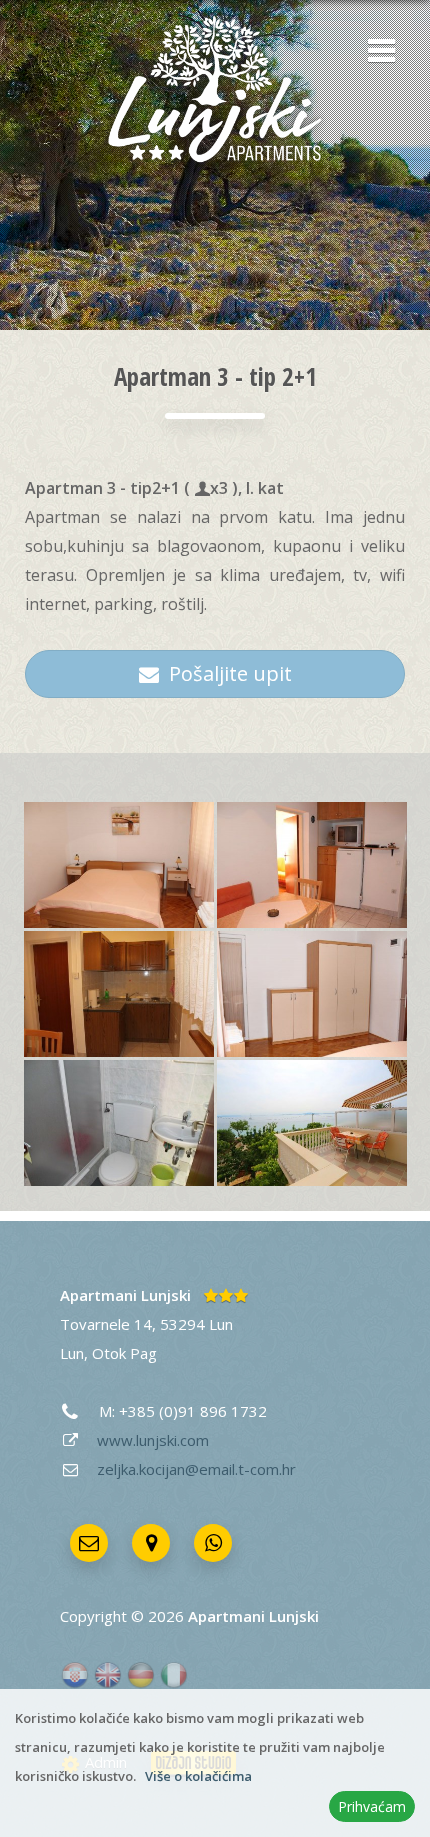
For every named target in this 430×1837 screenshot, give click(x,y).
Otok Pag (124, 1353)
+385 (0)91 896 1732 (193, 1411)
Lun (72, 1353)
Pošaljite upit (225, 673)
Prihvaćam (372, 1806)
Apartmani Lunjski (125, 1295)
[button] (375, 53)
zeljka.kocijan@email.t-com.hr (196, 1469)
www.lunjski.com (153, 1440)
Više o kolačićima (198, 1776)
